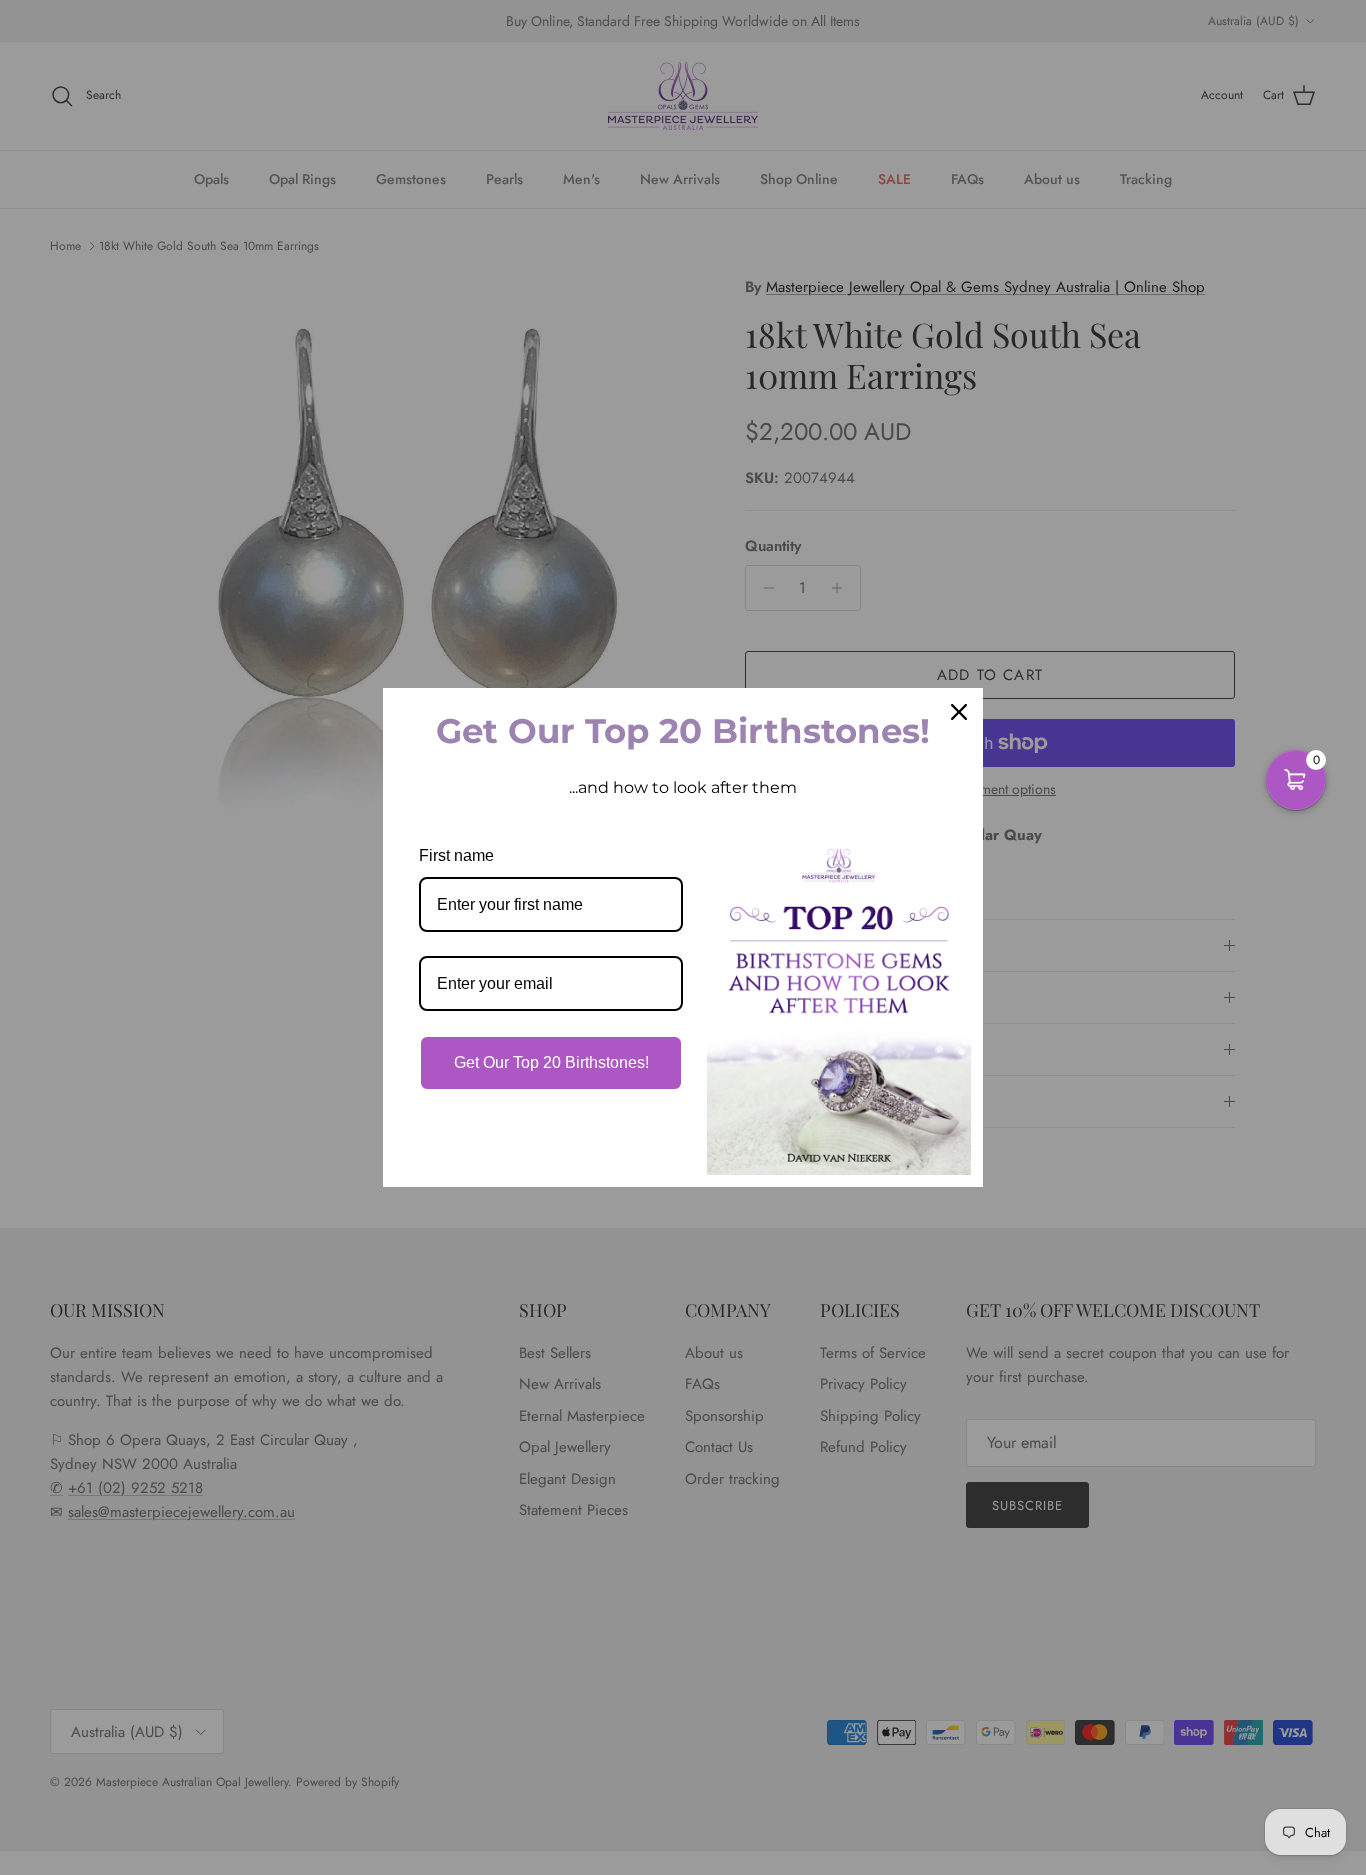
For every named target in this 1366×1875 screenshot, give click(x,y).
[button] (1296, 780)
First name (456, 855)
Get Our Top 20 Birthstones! (551, 1062)
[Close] (959, 712)
